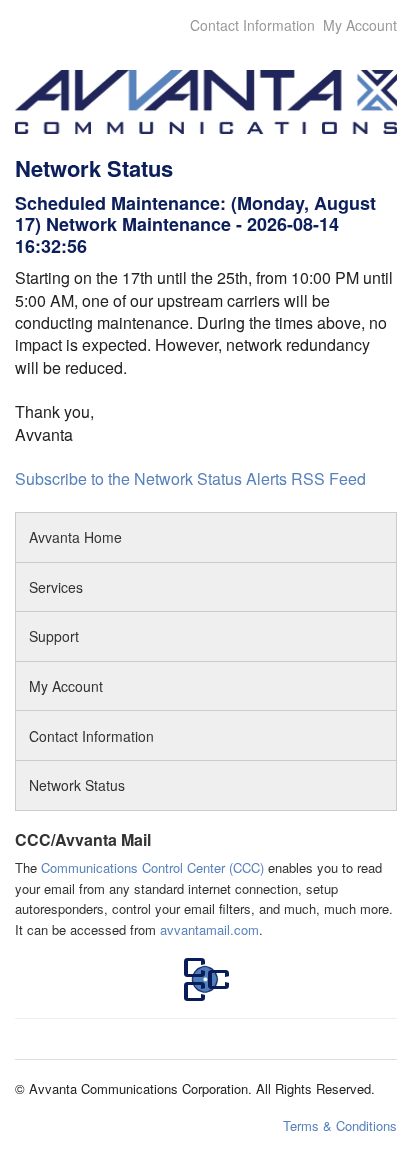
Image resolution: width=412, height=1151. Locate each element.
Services (56, 587)
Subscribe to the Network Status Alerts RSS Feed (190, 478)
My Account (360, 25)
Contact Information (252, 25)
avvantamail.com (209, 929)
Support (56, 636)
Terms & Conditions (340, 1125)
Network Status (77, 785)
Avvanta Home (75, 537)
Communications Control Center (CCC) (152, 867)
